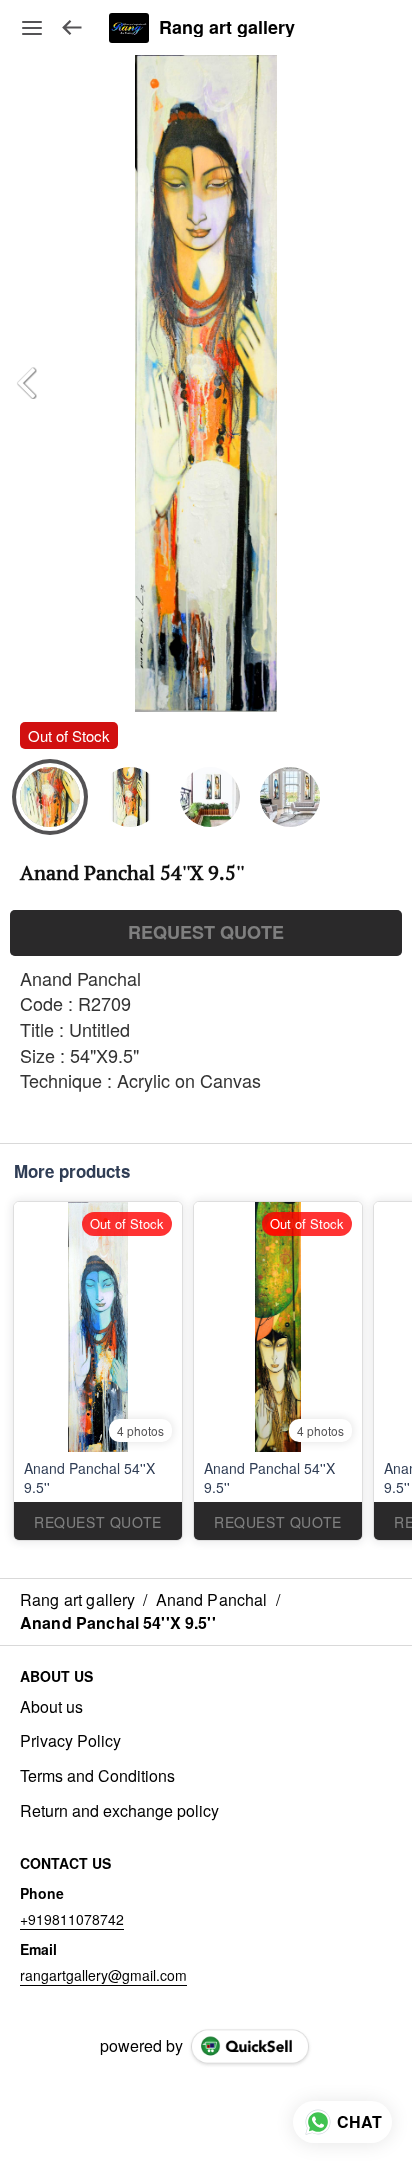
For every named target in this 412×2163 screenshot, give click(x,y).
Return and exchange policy (119, 1811)
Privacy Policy (70, 1741)
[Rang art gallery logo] (129, 28)
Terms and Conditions (97, 1776)
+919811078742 (72, 1919)
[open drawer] (32, 28)
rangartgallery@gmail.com (103, 1975)
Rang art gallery (227, 28)
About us (51, 1707)
